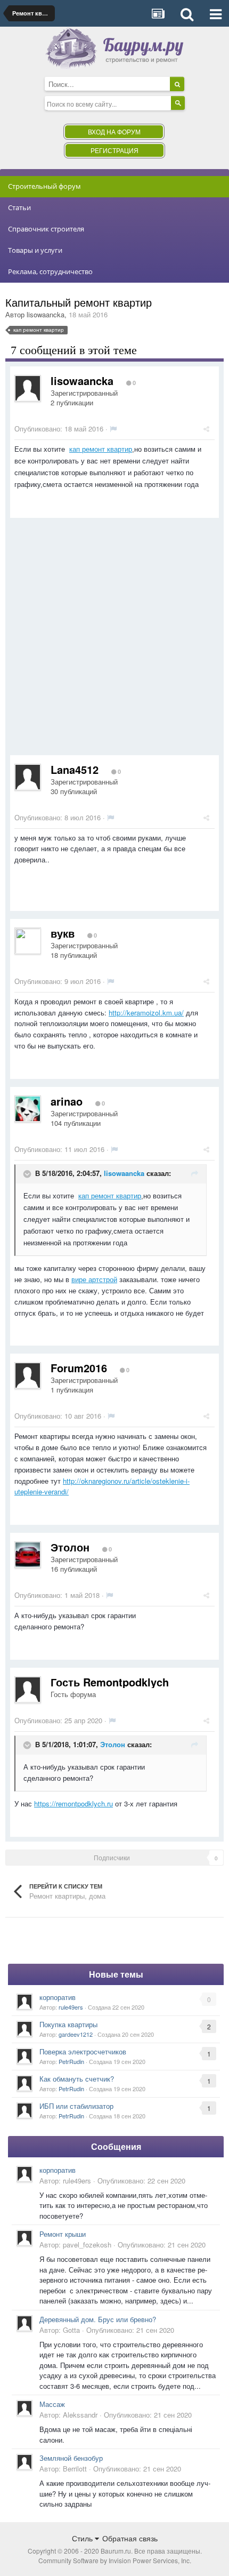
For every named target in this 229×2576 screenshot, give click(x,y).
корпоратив (58, 1997)
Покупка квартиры (68, 2024)
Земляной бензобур (71, 2458)
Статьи (19, 207)
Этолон (70, 1547)
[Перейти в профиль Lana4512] (28, 777)
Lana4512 (75, 769)
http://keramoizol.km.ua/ (146, 1013)
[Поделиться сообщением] (206, 429)
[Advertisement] (114, 641)
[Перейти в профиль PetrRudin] (24, 2056)
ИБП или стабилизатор (76, 2106)
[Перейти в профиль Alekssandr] (24, 2408)
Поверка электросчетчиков (83, 2051)
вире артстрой (94, 1279)
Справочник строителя (46, 229)
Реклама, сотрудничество (50, 271)
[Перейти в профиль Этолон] (28, 1555)
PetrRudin (71, 2061)
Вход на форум (114, 131)
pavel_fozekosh (87, 2245)
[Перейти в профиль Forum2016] (28, 1375)
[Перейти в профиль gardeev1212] (24, 2029)
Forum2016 (79, 1368)
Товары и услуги (35, 250)
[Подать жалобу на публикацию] (113, 429)
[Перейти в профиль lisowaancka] (28, 388)
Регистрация (114, 150)
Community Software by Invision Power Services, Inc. (115, 2560)
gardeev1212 (76, 2034)
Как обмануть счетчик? (77, 2079)
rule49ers (71, 2007)
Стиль (83, 2538)
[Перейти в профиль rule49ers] (24, 2002)
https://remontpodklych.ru (73, 1803)
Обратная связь (130, 2538)
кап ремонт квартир (101, 449)
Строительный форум (44, 186)
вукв (63, 933)
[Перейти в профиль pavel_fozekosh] (24, 2238)
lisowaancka (46, 314)
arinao (67, 1101)
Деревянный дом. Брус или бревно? (98, 2319)
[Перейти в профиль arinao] (28, 1109)
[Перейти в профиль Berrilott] (24, 2462)
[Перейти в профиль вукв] (28, 941)
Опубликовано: (59, 429)
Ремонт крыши (63, 2234)
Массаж (52, 2404)
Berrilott (75, 2469)
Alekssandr (80, 2415)
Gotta (71, 2330)
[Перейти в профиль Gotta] (24, 2323)
